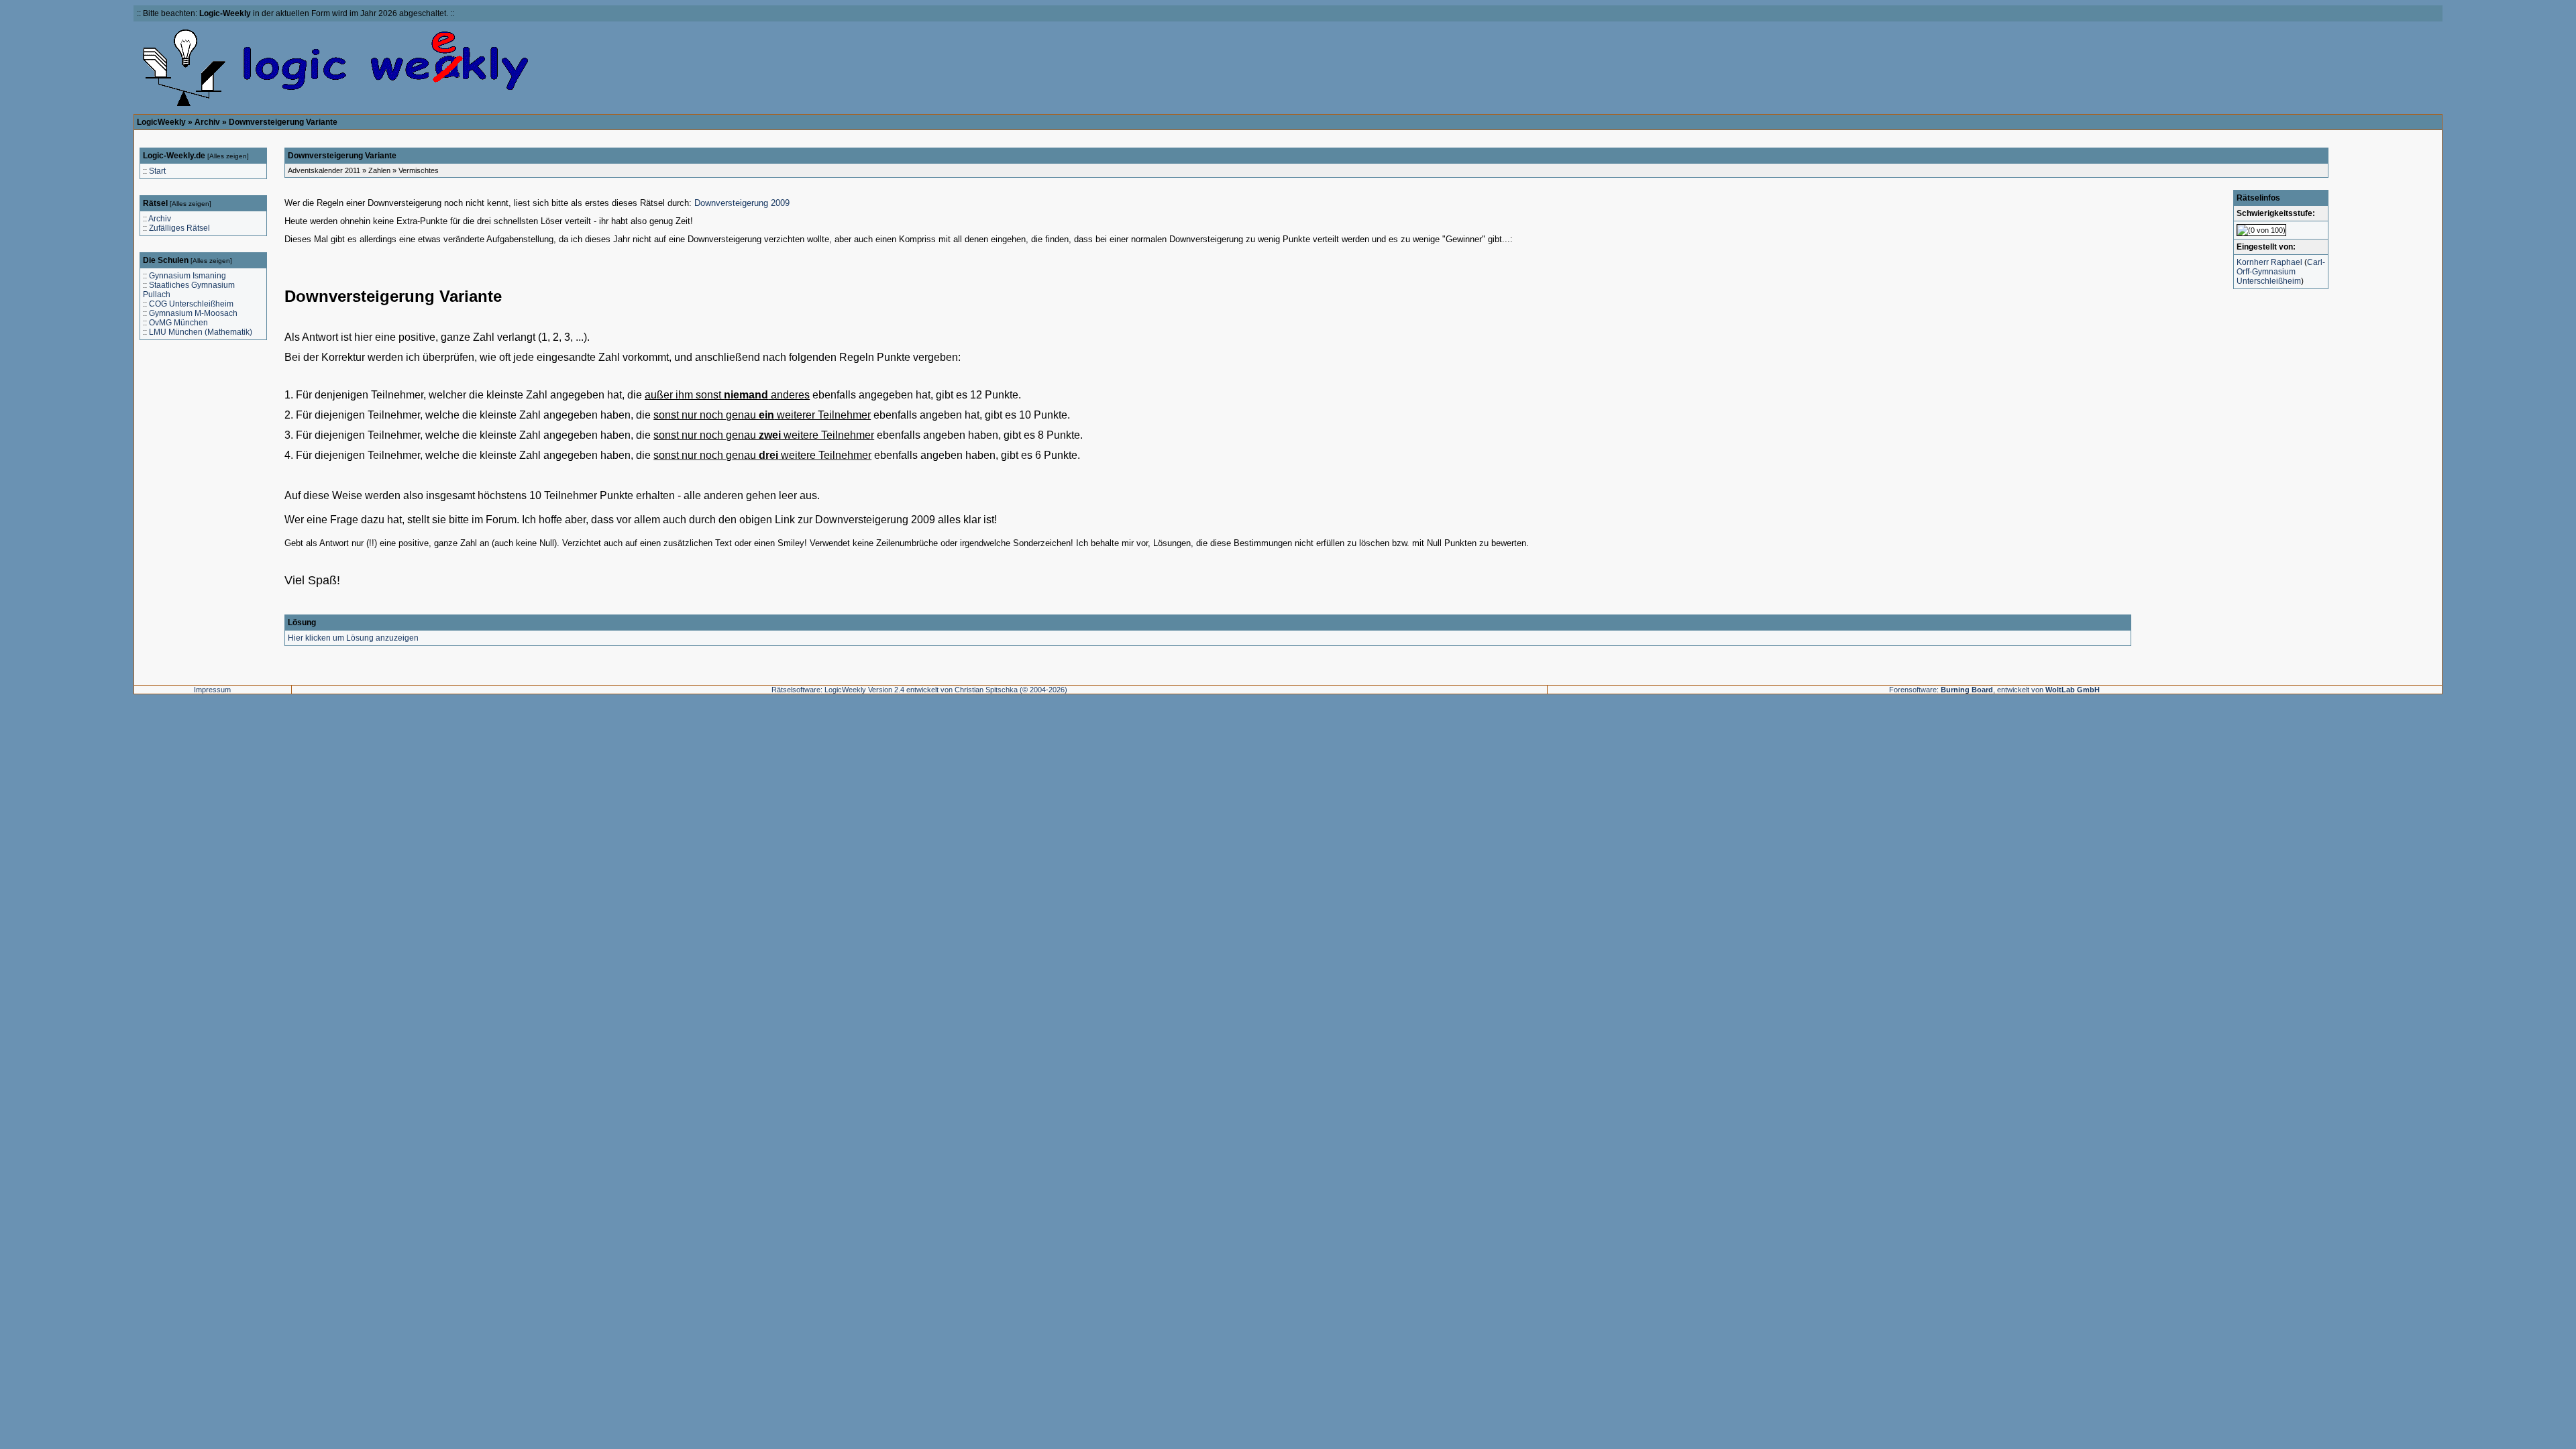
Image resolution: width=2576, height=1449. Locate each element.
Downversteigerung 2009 (742, 203)
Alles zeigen (228, 156)
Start (157, 171)
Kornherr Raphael (2269, 262)
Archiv (207, 122)
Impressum (212, 690)
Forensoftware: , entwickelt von (1994, 690)
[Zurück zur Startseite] (336, 106)
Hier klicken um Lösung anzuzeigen (353, 638)
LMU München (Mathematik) (201, 332)
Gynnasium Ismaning (187, 276)
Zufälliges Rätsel (179, 228)
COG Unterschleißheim (191, 304)
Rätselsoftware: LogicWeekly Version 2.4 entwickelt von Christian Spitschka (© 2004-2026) (919, 690)
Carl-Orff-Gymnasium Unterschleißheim (2281, 272)
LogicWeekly (161, 122)
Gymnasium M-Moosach (193, 313)
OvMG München (178, 323)
